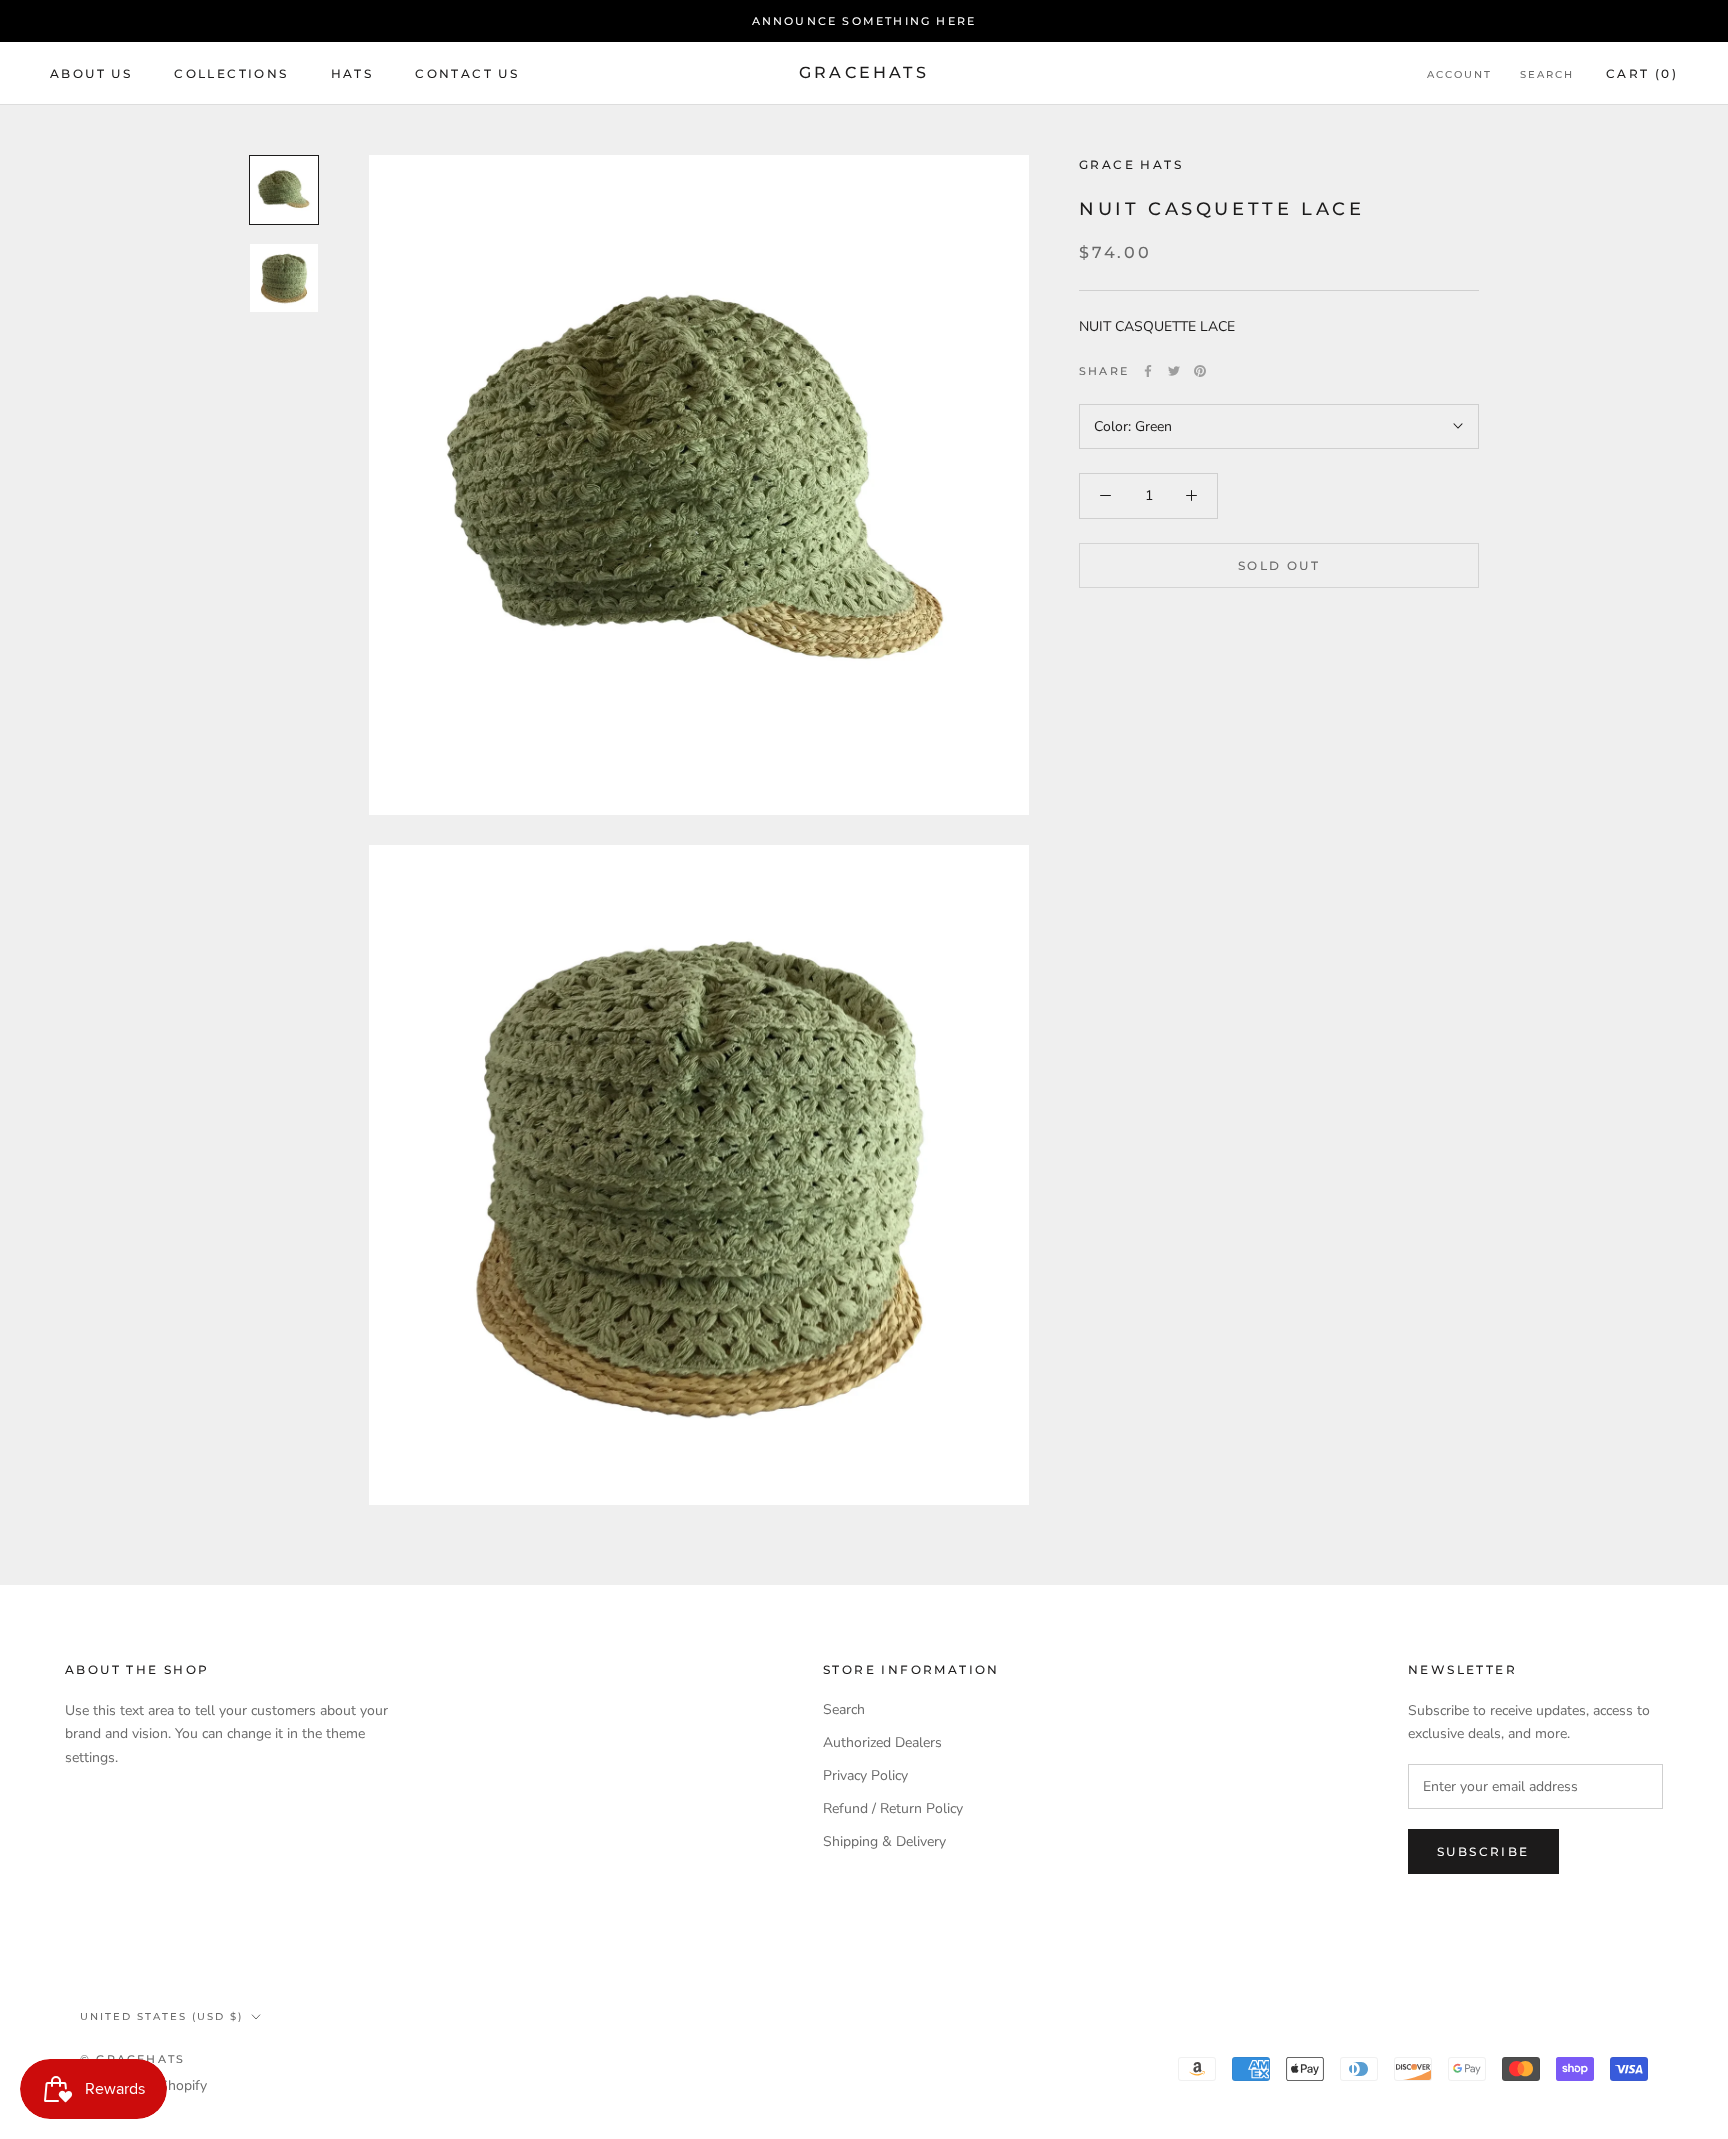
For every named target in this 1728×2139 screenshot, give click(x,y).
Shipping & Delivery (884, 1841)
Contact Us (467, 73)
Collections (231, 73)
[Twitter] (1174, 371)
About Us (91, 73)
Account (1459, 74)
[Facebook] (1148, 371)
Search (1547, 74)
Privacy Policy (865, 1775)
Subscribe (1483, 1851)
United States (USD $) (161, 2016)
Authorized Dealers (882, 1742)
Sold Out (1279, 564)
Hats (352, 73)
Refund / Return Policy (893, 1808)
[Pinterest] (1200, 371)
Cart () (1642, 73)
